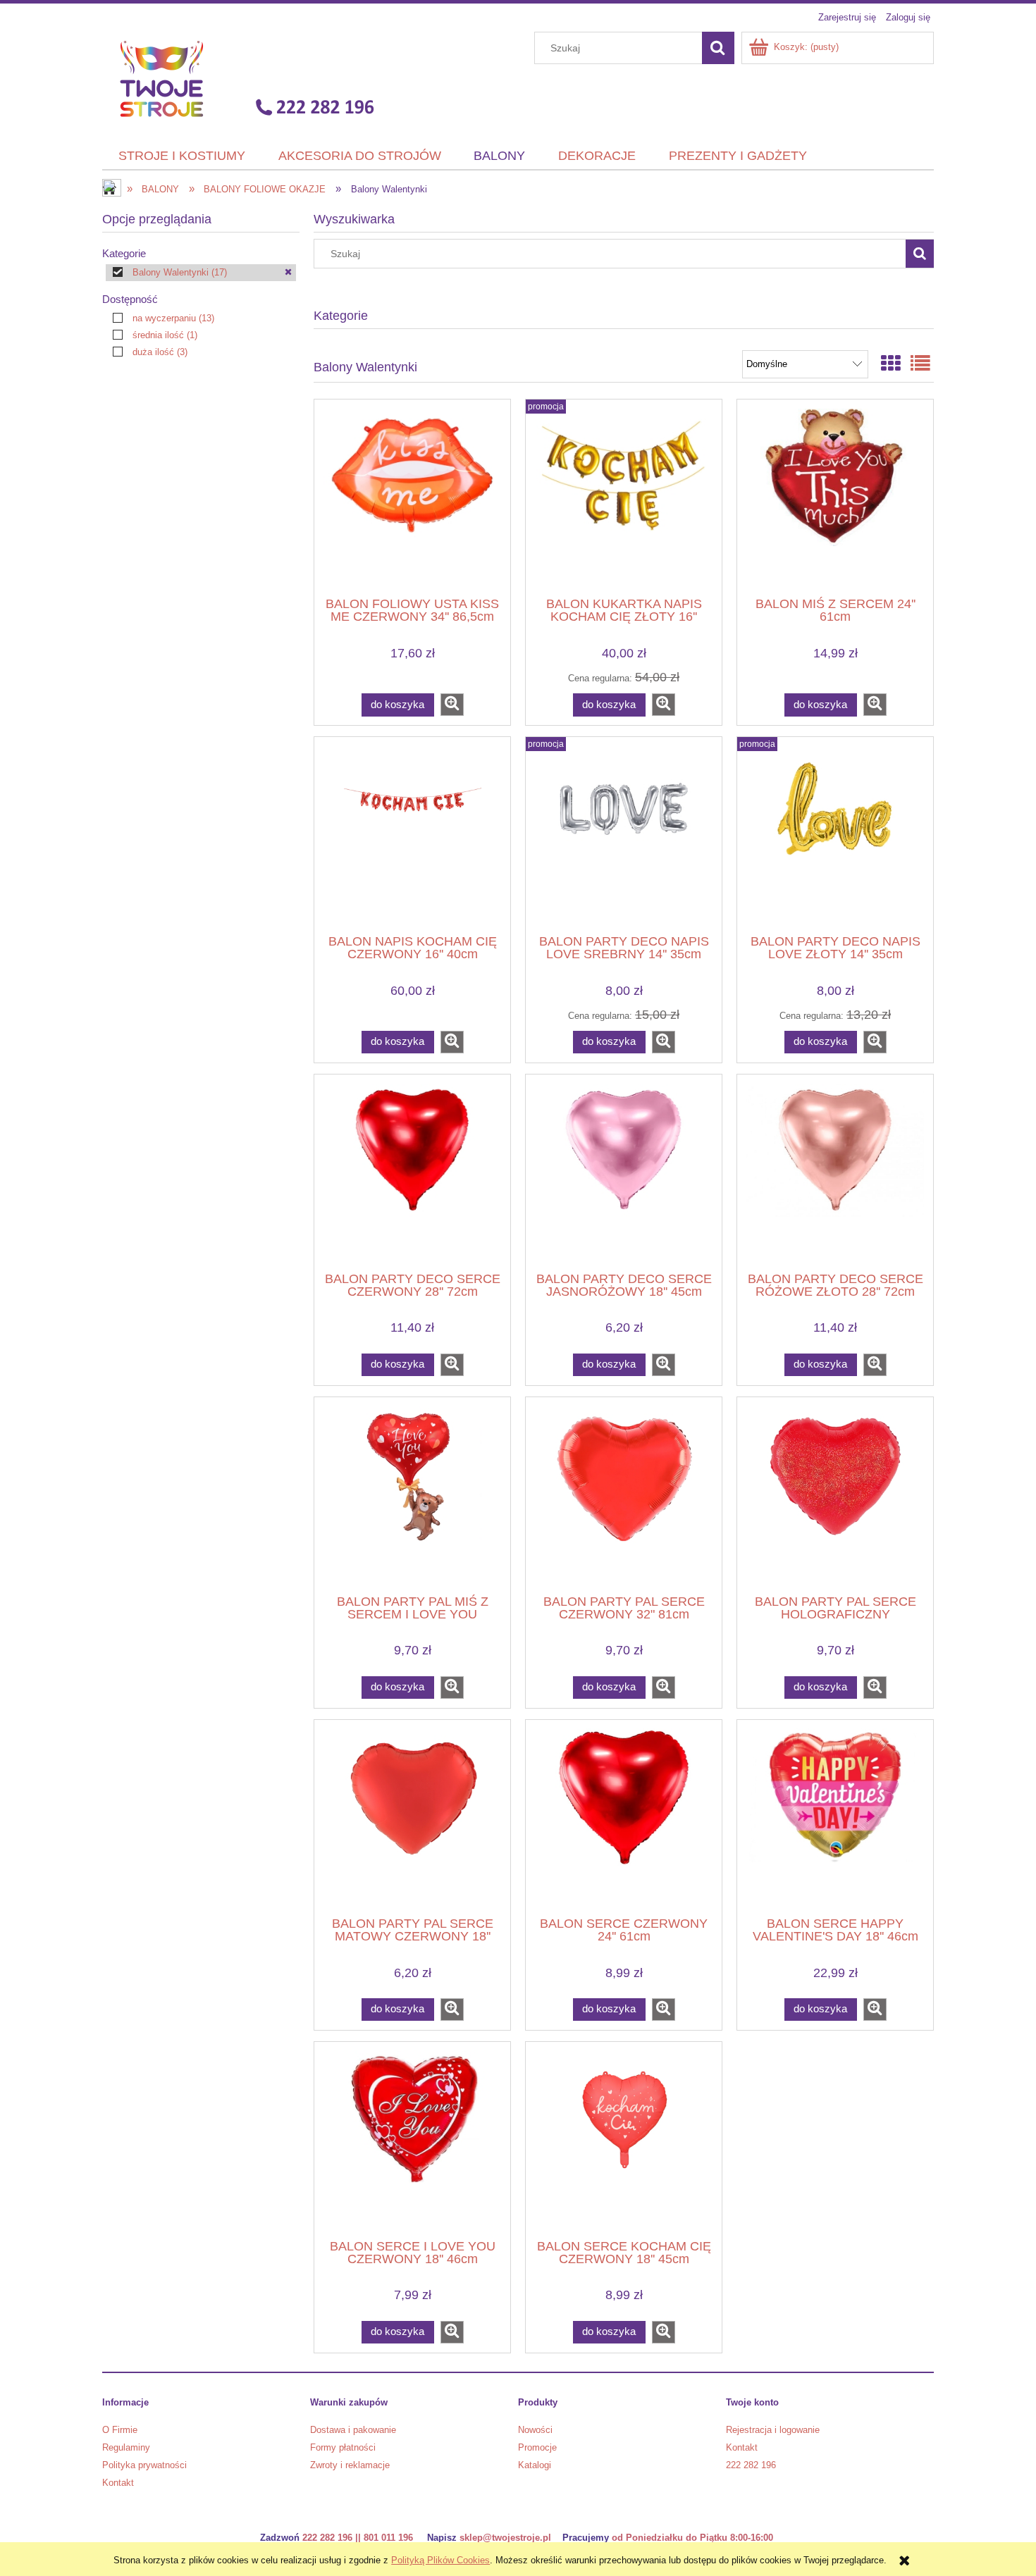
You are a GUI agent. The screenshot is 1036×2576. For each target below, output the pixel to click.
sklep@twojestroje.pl (505, 2538)
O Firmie (120, 2430)
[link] (201, 273)
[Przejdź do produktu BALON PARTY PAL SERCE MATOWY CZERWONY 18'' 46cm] (412, 1816)
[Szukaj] (718, 48)
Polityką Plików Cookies (440, 2560)
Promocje (537, 2447)
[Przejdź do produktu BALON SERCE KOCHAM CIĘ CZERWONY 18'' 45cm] (624, 2139)
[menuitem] (182, 156)
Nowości (535, 2430)
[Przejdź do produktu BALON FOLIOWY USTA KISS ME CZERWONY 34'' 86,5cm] (412, 497)
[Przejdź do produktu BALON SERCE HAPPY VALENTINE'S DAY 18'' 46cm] (835, 1816)
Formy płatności (343, 2447)
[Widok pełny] (920, 364)
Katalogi (535, 2465)
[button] (452, 705)
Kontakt (118, 2483)
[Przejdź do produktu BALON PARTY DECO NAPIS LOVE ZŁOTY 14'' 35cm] (835, 834)
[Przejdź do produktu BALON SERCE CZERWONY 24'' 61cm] (624, 1816)
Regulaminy (126, 2447)
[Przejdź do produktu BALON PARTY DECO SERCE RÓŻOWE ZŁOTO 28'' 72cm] (835, 1172)
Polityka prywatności (144, 2465)
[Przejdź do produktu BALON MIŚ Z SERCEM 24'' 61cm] (835, 497)
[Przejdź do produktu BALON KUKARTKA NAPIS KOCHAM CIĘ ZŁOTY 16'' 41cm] (624, 497)
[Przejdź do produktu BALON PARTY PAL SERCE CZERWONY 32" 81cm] (624, 1494)
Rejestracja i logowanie (773, 2430)
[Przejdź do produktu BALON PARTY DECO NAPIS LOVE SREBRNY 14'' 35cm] (624, 834)
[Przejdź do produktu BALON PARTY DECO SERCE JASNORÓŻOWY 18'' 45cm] (624, 1172)
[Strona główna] (242, 78)
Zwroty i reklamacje (350, 2465)
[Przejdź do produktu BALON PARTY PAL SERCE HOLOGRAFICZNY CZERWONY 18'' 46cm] (835, 1494)
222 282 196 (751, 2465)
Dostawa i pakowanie (353, 2430)
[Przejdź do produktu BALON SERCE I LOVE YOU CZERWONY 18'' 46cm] (412, 2139)
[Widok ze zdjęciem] (891, 364)
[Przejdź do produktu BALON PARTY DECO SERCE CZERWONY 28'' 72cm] (412, 1172)
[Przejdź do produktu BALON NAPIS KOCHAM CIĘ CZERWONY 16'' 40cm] (412, 834)
